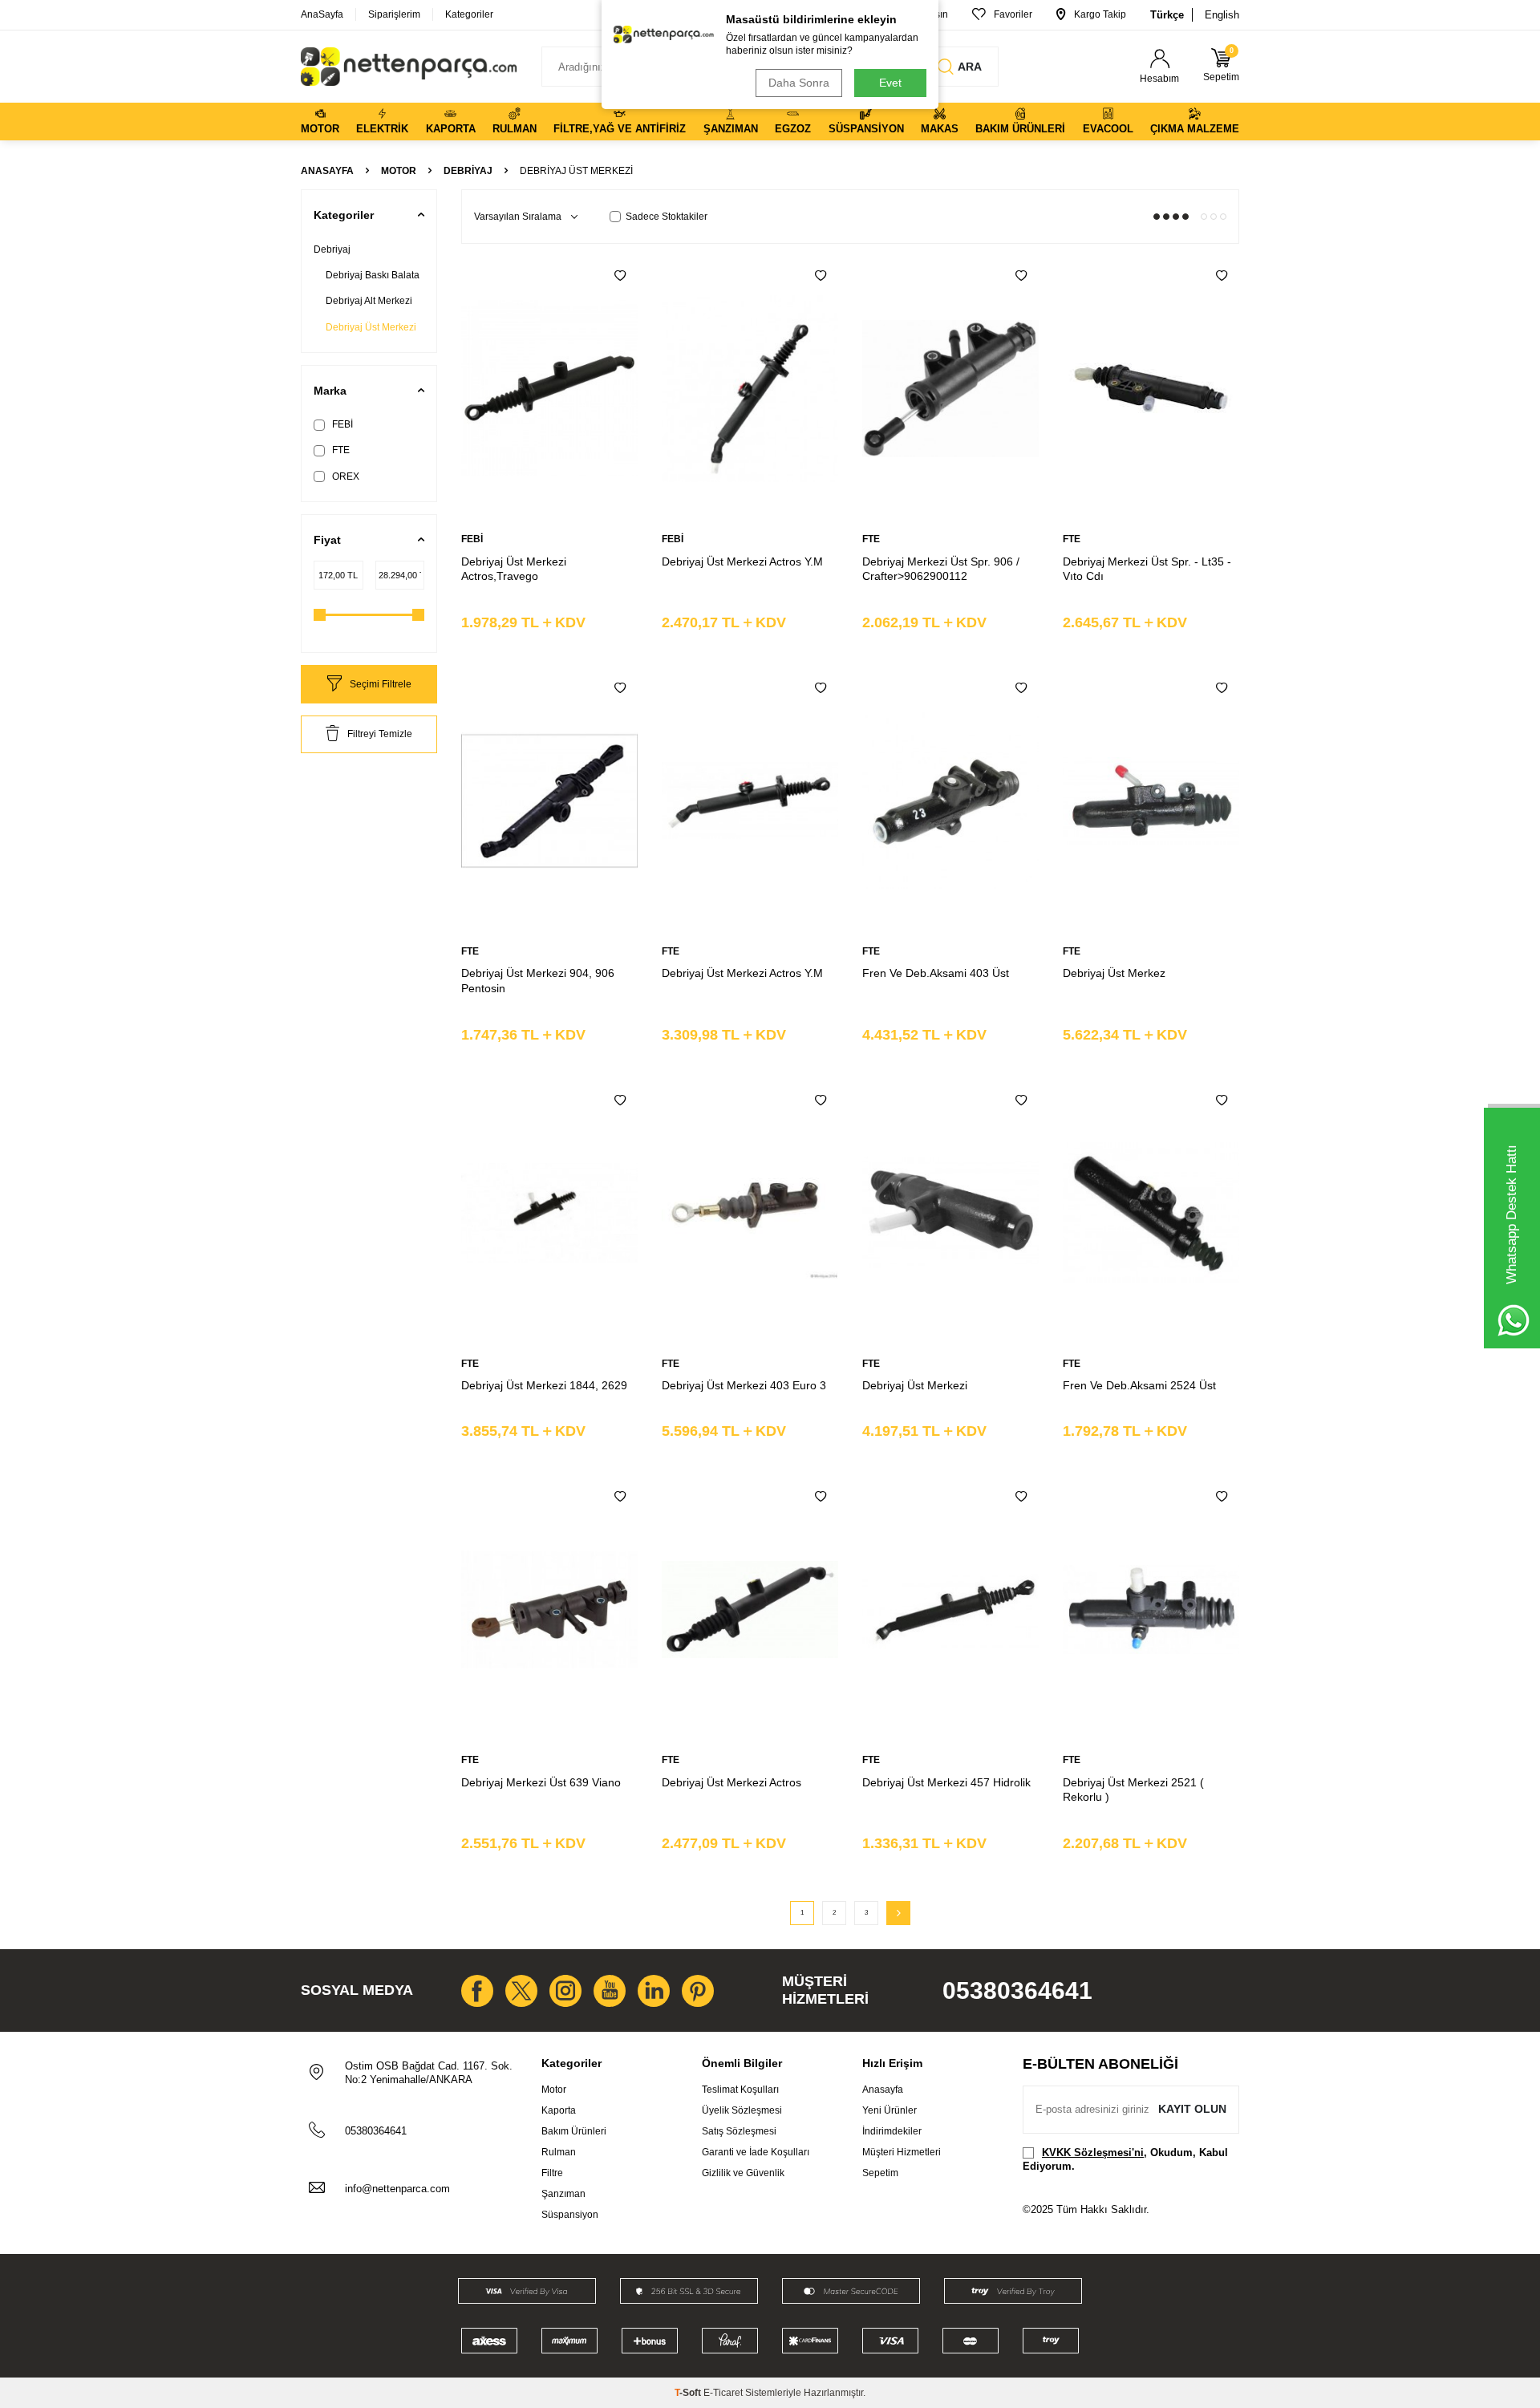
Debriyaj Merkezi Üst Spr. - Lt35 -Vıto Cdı (1147, 569)
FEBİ (341, 424)
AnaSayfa (322, 14)
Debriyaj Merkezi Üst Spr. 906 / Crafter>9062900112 (941, 569)
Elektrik (382, 129)
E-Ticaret (723, 2393)
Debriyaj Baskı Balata (373, 275)
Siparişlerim (394, 14)
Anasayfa (327, 171)
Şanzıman (731, 129)
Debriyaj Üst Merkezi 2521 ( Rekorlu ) (1133, 1790)
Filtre (552, 2173)
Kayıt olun (1192, 2109)
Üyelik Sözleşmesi (742, 2110)
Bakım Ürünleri (1020, 129)
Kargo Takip (1100, 14)
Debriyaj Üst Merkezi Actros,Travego (514, 569)
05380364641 (1017, 1990)
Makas (940, 129)
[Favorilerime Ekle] (620, 276)
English (1222, 15)
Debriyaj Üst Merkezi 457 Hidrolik (946, 1782)
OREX (344, 476)
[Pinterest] (698, 1991)
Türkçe (1167, 15)
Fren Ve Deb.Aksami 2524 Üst (1139, 1385)
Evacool (1108, 129)
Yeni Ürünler (890, 2110)
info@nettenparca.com (397, 2189)
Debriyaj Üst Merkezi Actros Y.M (742, 561)
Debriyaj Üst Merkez (1114, 973)
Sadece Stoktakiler (667, 217)
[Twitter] (521, 1991)
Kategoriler (469, 14)
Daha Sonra (799, 83)
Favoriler (1013, 14)
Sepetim (880, 2173)
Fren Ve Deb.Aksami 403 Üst (936, 973)
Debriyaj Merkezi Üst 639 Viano (541, 1782)
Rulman (515, 129)
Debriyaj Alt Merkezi (369, 301)
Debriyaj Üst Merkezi (371, 327)
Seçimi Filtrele (381, 684)
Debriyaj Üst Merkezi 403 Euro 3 (744, 1385)
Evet (890, 83)
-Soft (689, 2393)
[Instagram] (565, 1991)
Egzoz (793, 129)
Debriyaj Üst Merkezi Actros (731, 1782)
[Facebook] (477, 1991)
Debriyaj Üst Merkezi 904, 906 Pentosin (538, 981)
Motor (320, 129)
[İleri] (898, 1913)
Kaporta (451, 129)
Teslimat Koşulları (740, 2090)
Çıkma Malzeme (1195, 129)
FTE (340, 450)
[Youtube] (610, 1991)
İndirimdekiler (892, 2131)
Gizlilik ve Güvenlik (743, 2173)
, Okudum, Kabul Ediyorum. (1125, 2159)
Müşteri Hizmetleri (902, 2152)
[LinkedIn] (654, 1991)
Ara (970, 67)
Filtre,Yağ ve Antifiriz (620, 129)
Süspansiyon (866, 129)
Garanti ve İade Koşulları (756, 2152)
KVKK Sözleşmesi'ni (1093, 2153)
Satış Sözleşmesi (739, 2131)
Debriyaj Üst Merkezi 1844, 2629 (544, 1385)
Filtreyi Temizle (380, 734)
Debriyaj (468, 171)
